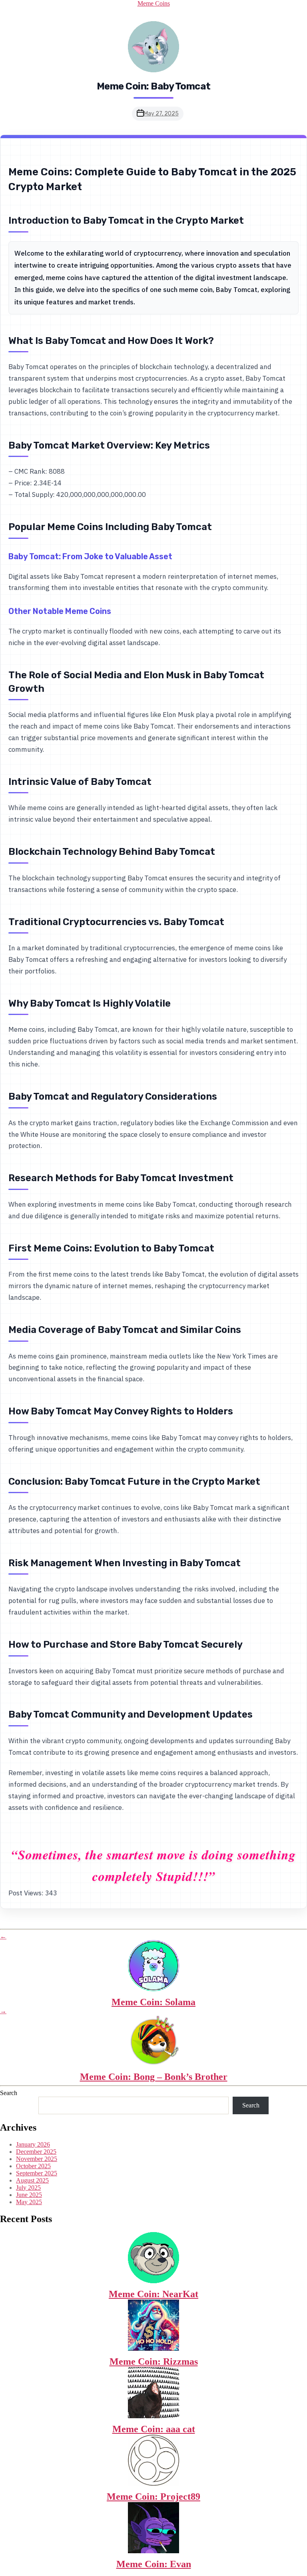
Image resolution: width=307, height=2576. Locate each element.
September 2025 (37, 2173)
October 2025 (33, 2166)
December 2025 (36, 2152)
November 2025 (37, 2159)
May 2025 (29, 2202)
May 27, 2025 (161, 114)
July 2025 (28, 2188)
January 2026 (33, 2144)
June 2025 (29, 2195)
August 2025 (32, 2180)
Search (9, 2093)
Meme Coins (154, 3)
